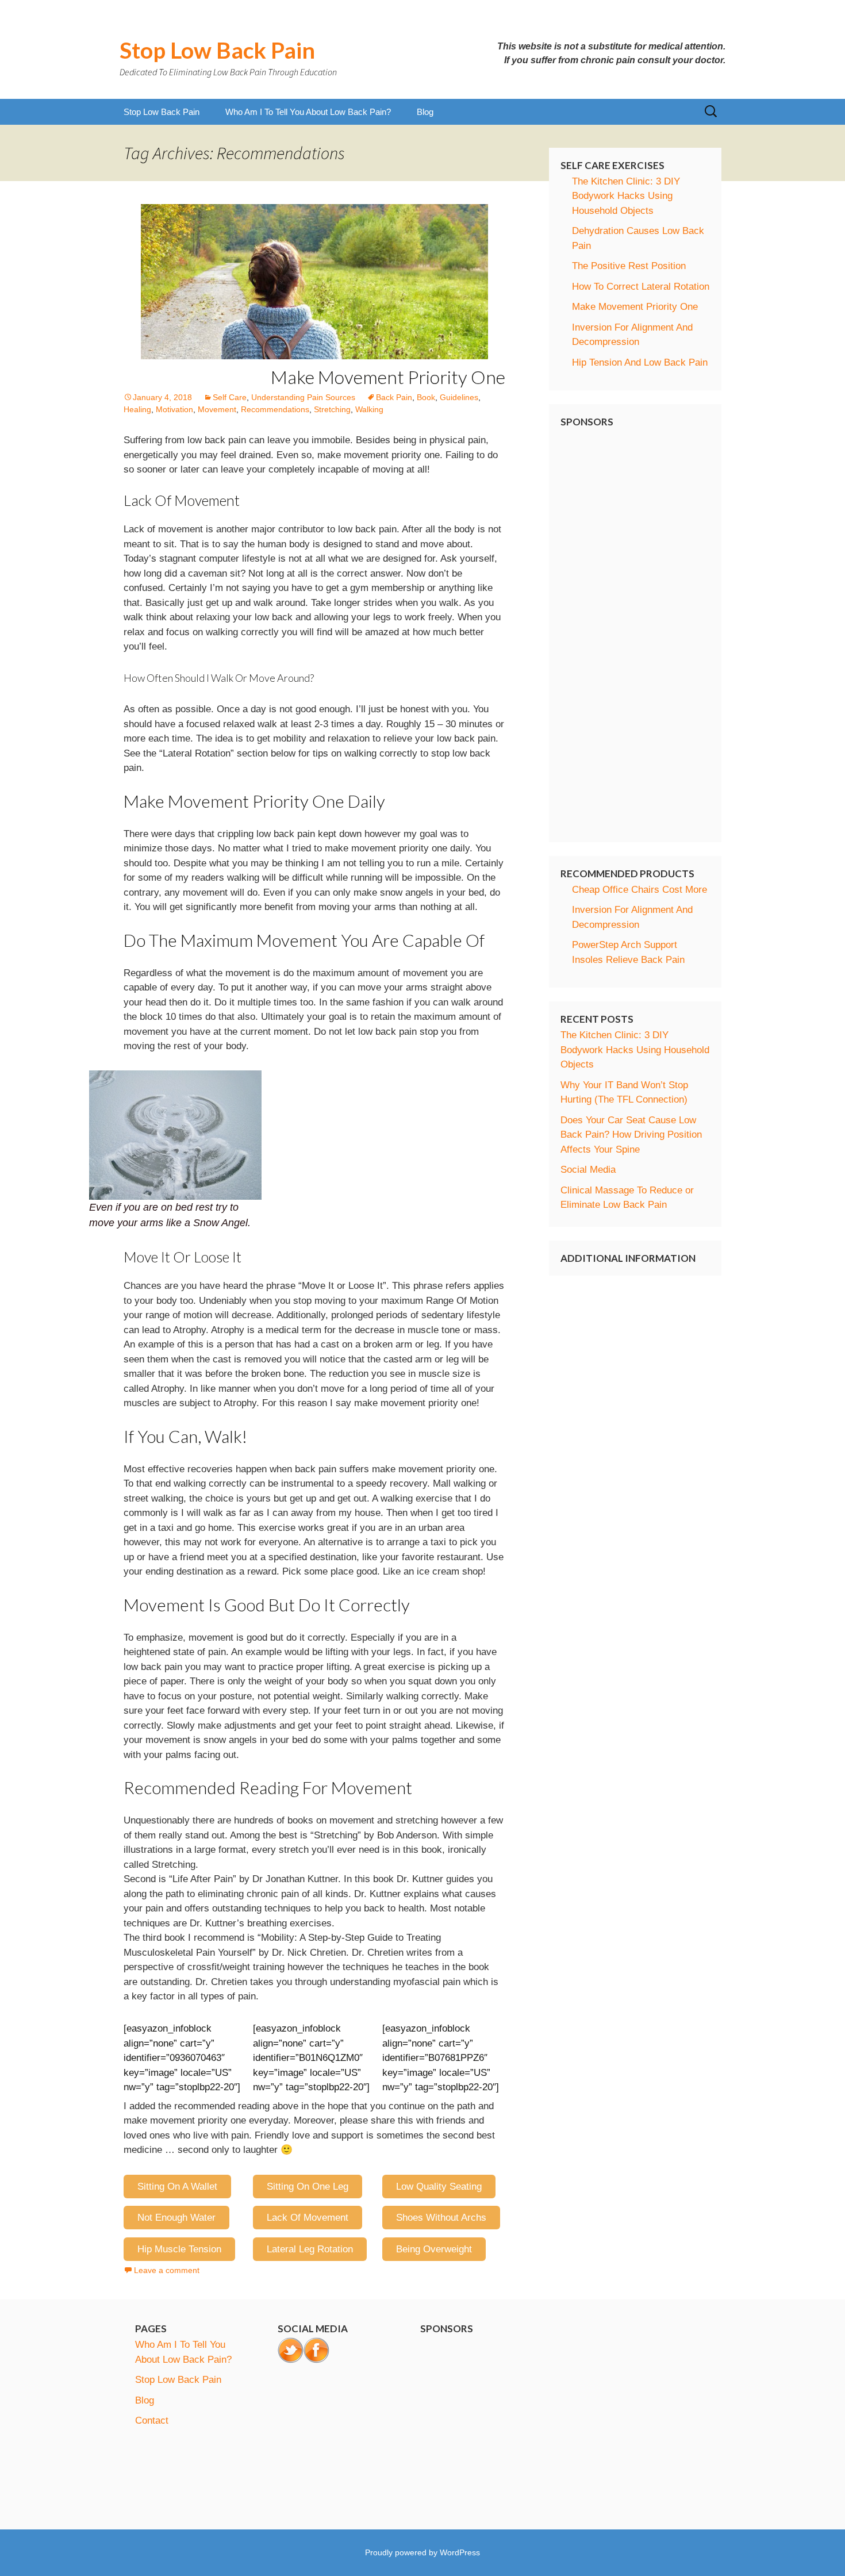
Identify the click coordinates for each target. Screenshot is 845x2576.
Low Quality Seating (439, 2187)
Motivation (174, 409)
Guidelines (459, 397)
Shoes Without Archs (441, 2218)
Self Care (230, 397)
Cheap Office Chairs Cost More (639, 890)
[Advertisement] (635, 629)
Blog (425, 112)
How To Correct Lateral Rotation (641, 287)
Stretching (332, 409)
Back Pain (394, 397)
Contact (152, 2420)
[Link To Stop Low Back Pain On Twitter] (291, 2350)
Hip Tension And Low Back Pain (640, 362)
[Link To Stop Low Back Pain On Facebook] (316, 2350)
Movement (217, 409)
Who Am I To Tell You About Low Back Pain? (308, 112)
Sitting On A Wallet (177, 2187)
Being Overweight (434, 2249)
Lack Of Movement (308, 2218)
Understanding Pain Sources (303, 397)
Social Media (588, 1170)
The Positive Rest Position (629, 266)
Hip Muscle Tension (179, 2249)
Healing (137, 409)
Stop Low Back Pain (162, 112)
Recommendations (275, 409)
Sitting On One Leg (308, 2187)
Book (426, 397)
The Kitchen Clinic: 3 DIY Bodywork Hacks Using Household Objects (626, 196)
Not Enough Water (176, 2218)
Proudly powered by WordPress (422, 2552)
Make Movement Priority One (388, 377)
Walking (369, 409)
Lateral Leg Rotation (310, 2249)
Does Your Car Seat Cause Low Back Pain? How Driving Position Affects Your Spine (631, 1135)
